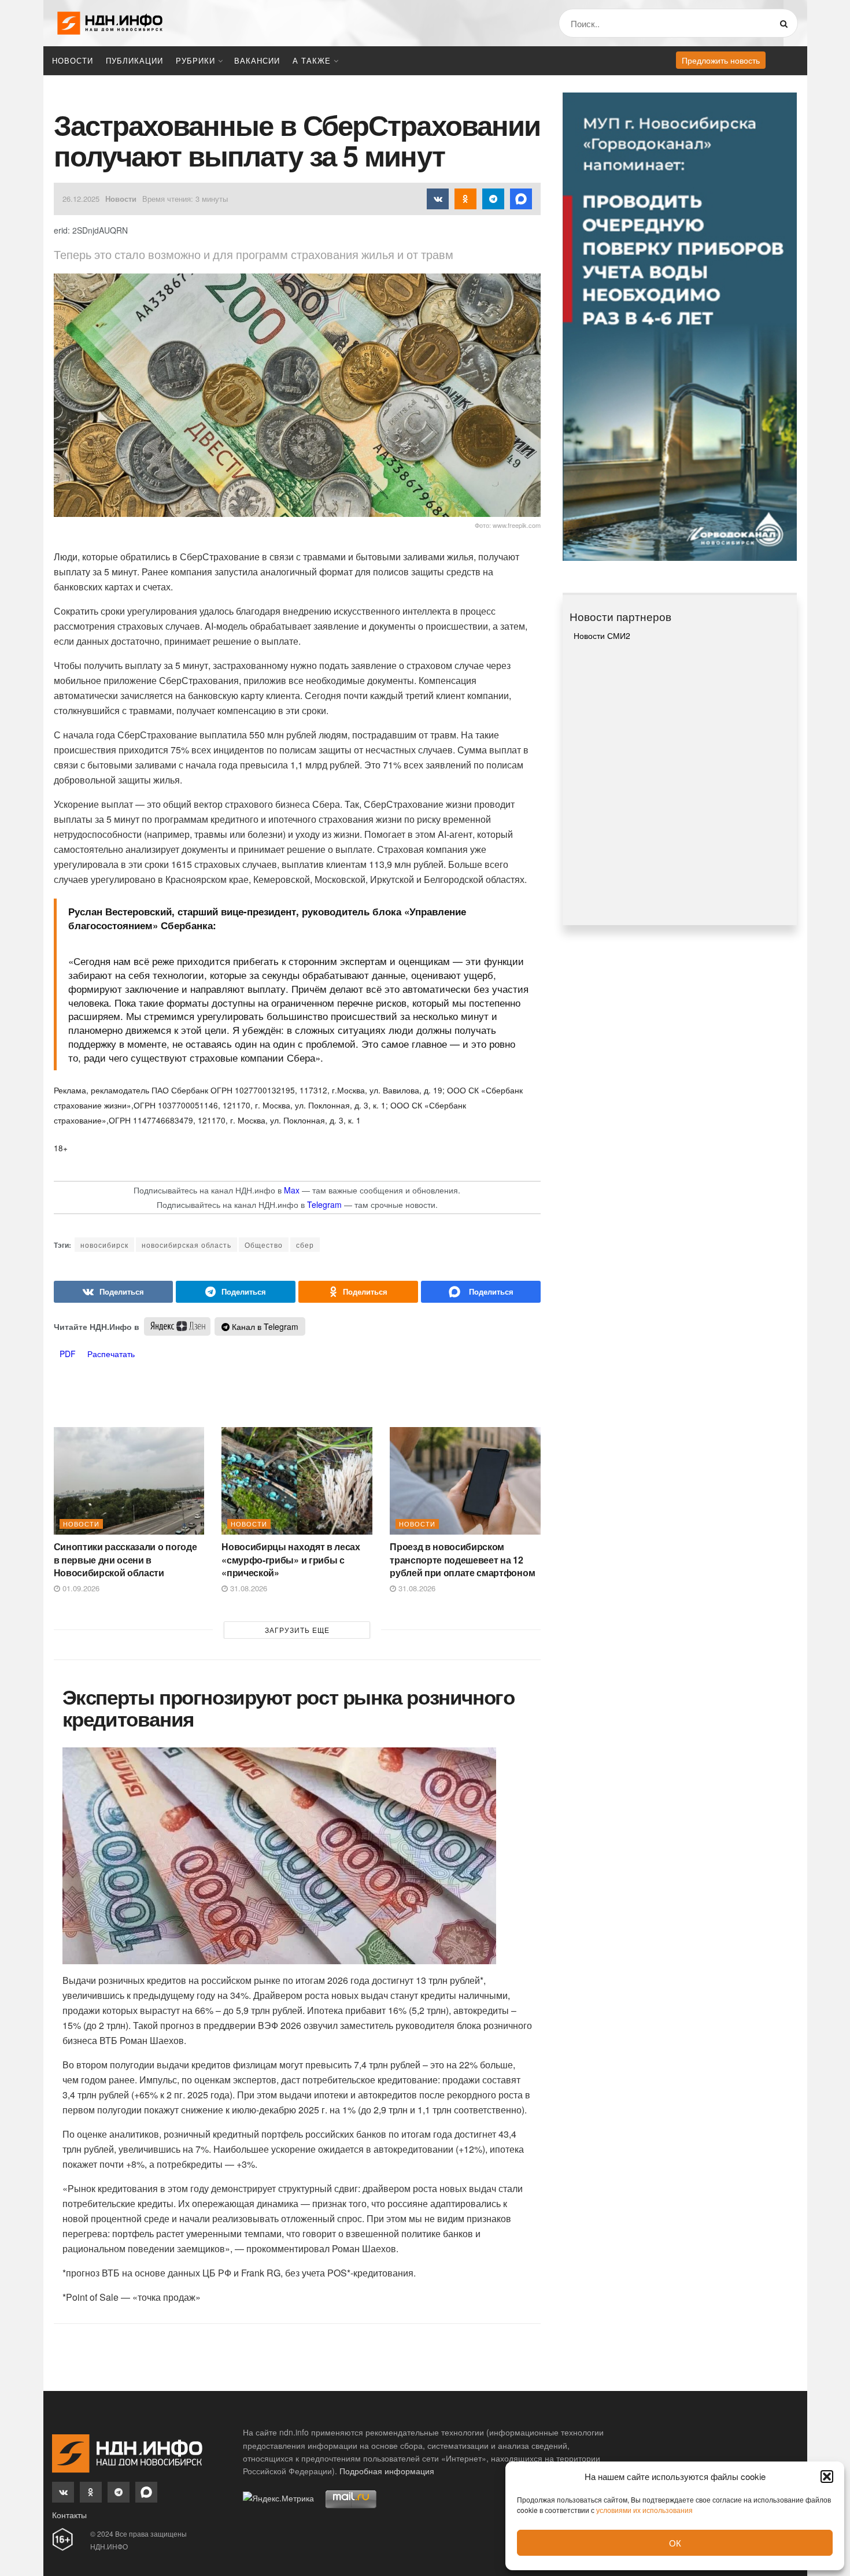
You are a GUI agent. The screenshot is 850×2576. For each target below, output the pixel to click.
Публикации (134, 60)
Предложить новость (721, 60)
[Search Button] (786, 23)
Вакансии (257, 60)
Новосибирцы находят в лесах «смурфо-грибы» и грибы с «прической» (291, 1559)
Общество (264, 1245)
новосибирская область (186, 1245)
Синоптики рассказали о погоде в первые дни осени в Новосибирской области (125, 1559)
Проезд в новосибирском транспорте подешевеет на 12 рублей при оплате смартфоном (462, 1559)
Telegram (324, 1204)
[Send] (481, 1292)
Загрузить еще (297, 1630)
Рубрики (195, 60)
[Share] (114, 1292)
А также (312, 60)
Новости (73, 60)
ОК (675, 2543)
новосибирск (104, 1245)
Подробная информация (387, 2471)
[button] (827, 2477)
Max (292, 1190)
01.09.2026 (80, 1588)
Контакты (69, 2515)
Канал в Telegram (264, 1326)
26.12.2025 (81, 199)
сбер (305, 1245)
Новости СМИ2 (602, 635)
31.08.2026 (247, 1588)
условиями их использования (644, 2510)
